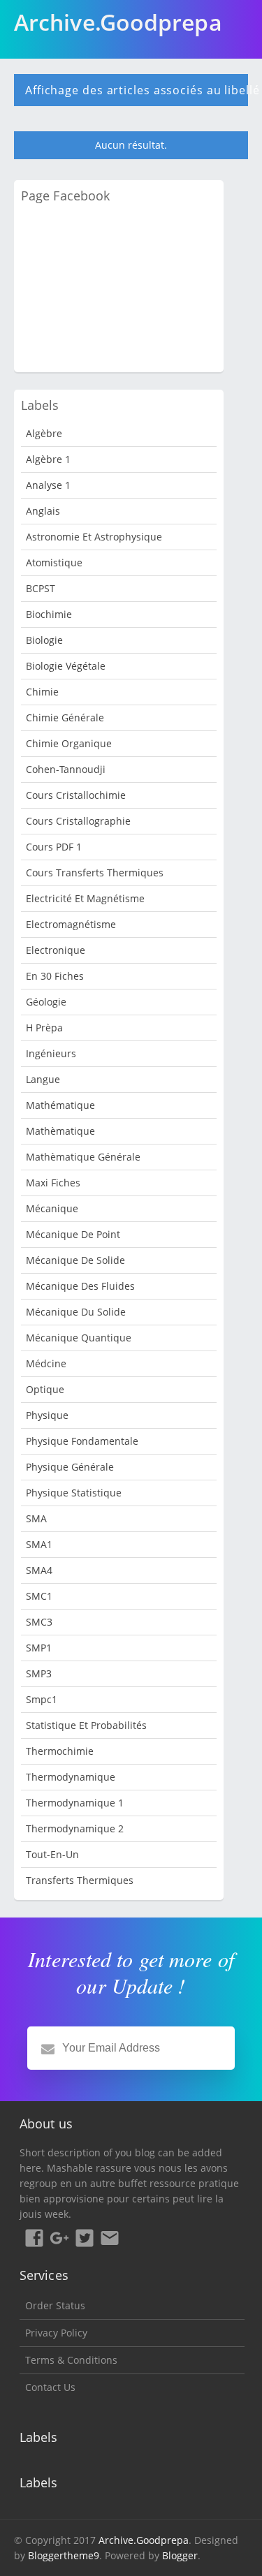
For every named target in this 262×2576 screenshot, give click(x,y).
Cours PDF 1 (54, 847)
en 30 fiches (55, 976)
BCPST (41, 588)
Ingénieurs (51, 1053)
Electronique (56, 950)
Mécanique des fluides (80, 1286)
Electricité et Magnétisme (85, 898)
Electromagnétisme (71, 924)
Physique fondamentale (82, 1441)
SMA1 (39, 1544)
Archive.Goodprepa (144, 2540)
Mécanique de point (73, 1234)
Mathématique (60, 1105)
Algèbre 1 (48, 459)
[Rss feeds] (110, 2240)
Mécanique (52, 1208)
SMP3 (39, 1673)
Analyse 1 (48, 485)
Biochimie (49, 614)
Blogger (180, 2555)
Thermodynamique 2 (75, 1828)
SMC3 (39, 1622)
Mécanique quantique (79, 1338)
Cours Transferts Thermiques (95, 873)
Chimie (42, 692)
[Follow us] (85, 2240)
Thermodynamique (71, 1777)
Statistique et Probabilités (86, 1725)
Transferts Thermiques (80, 1880)
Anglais (43, 511)
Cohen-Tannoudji (66, 769)
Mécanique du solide (76, 1312)
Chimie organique (69, 743)
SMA (36, 1518)
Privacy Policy (56, 2333)
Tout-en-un (52, 1854)
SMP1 (39, 1648)
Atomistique (54, 562)
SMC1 (39, 1596)
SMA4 (39, 1570)
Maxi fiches (53, 1183)
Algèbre (44, 433)
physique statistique (74, 1493)
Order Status (55, 2305)
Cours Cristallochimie (76, 795)
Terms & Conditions (71, 2360)
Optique (45, 1389)
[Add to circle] (59, 2240)
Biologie (44, 640)
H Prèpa (44, 1028)
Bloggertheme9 (64, 2555)
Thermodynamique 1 (75, 1803)
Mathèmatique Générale (83, 1157)
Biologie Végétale (66, 666)
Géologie (46, 1002)
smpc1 (42, 1699)
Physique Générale (70, 1467)
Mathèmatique (60, 1131)
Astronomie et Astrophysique (94, 537)
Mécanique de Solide (75, 1260)
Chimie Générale (65, 717)
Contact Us (50, 2387)
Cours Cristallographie (78, 821)
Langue (43, 1079)
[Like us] (34, 2240)
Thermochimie (60, 1751)
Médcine (46, 1363)
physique (47, 1415)
